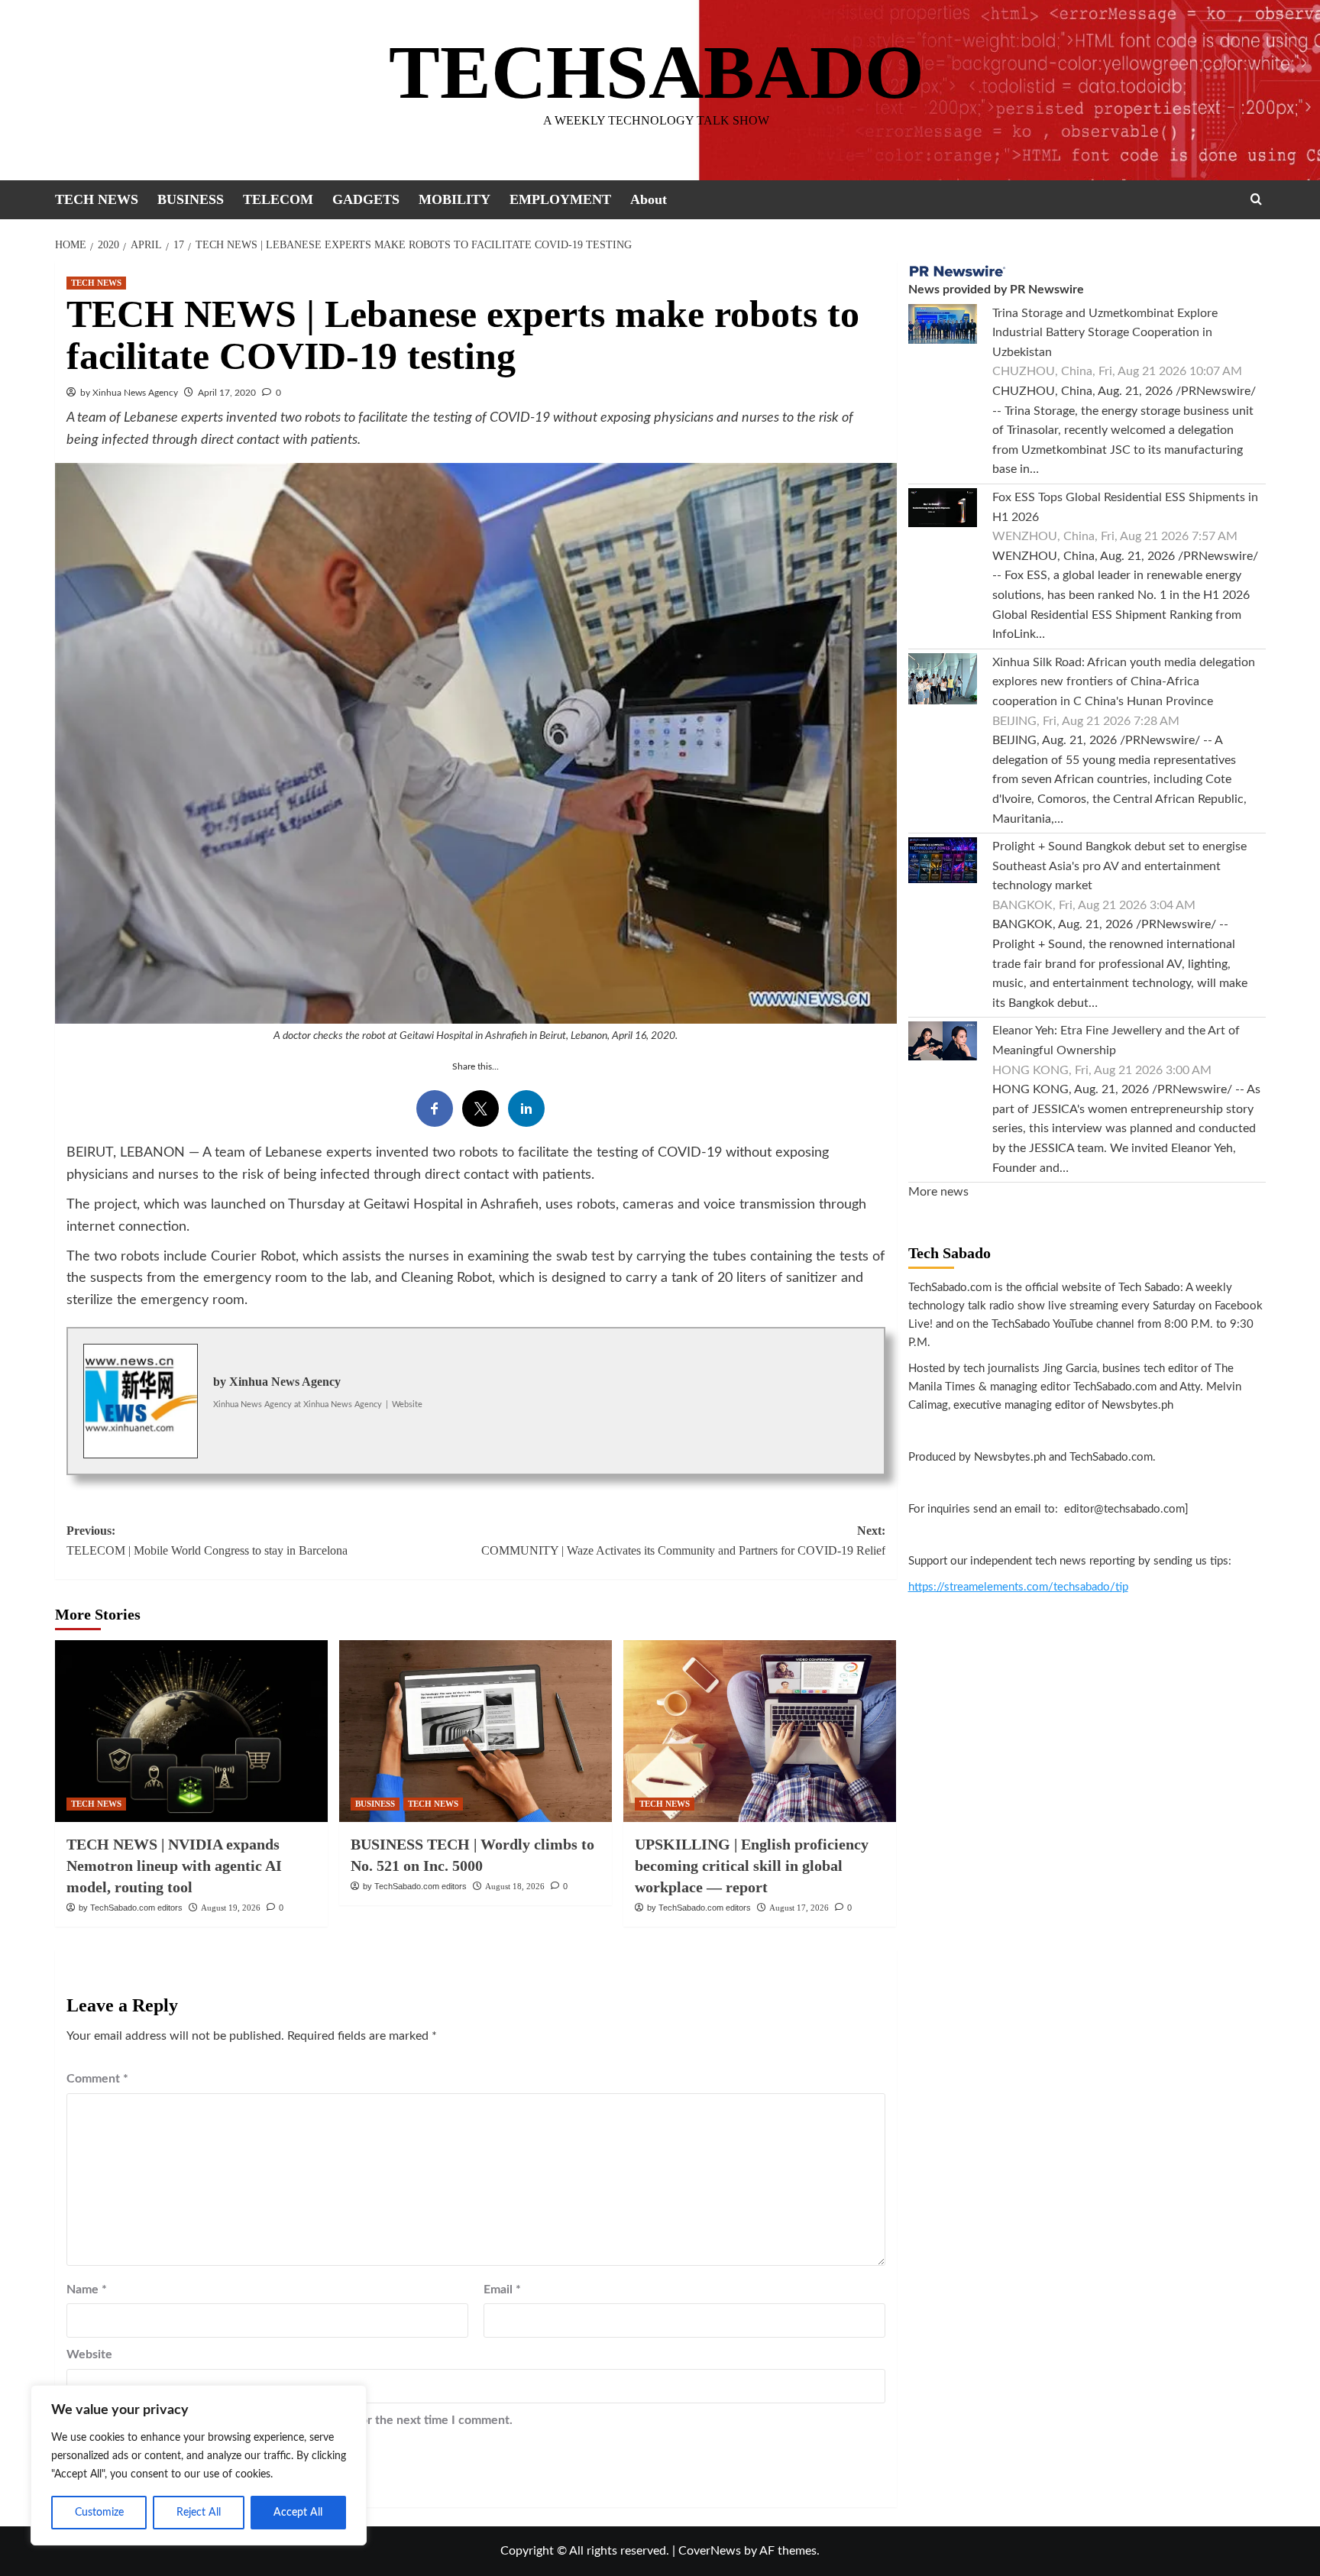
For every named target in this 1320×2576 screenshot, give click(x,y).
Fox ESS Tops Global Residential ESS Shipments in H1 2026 (1125, 507)
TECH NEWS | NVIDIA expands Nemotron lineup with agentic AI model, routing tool (174, 1866)
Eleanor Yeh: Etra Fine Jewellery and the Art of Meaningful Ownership (1116, 1041)
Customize (99, 2513)
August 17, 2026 (799, 1908)
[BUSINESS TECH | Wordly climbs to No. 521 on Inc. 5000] (476, 1731)
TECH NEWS (97, 199)
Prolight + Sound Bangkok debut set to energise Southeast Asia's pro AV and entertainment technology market (1119, 866)
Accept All (298, 2513)
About (649, 199)
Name (87, 2290)
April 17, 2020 (227, 393)
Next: (683, 1540)
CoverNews (710, 2551)
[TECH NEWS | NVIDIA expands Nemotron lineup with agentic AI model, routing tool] (191, 1731)
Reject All (199, 2513)
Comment (97, 2079)
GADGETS (366, 199)
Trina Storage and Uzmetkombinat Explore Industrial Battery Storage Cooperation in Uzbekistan (1105, 333)
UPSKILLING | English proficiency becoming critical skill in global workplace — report (752, 1866)
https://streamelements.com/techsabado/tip (1018, 1587)
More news (938, 1192)
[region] (199, 2465)
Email (502, 2290)
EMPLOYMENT (560, 199)
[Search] (1256, 199)
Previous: (207, 1540)
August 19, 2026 (231, 1908)
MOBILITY (455, 199)
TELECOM (278, 199)
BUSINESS (191, 199)
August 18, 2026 (515, 1886)
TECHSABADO (657, 72)
